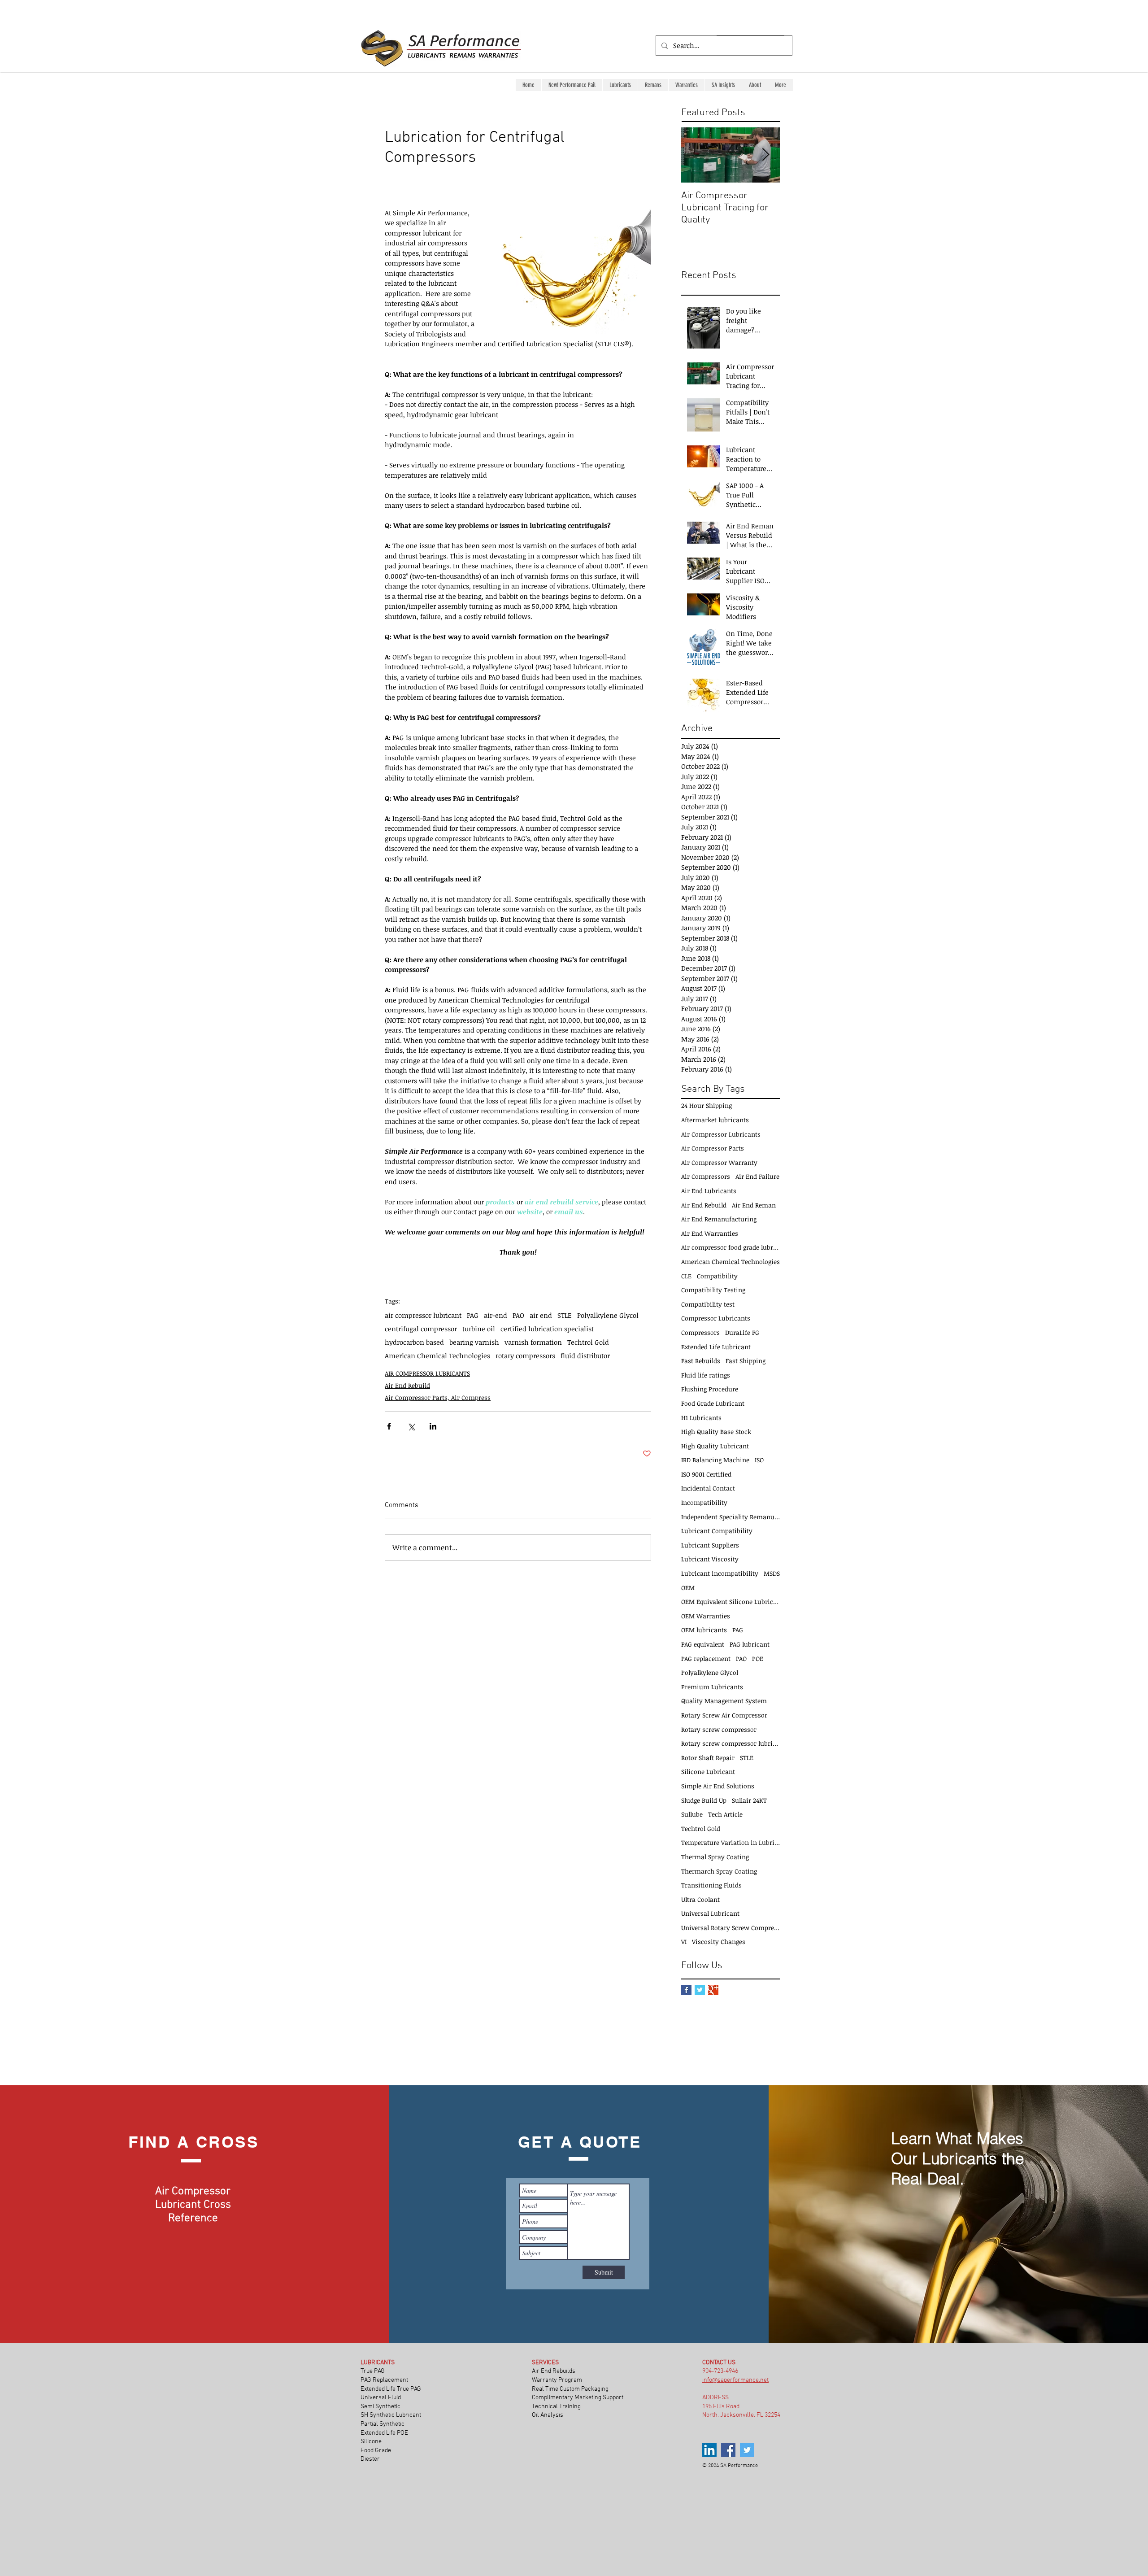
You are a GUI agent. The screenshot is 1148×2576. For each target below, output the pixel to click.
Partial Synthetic (383, 2424)
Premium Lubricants (712, 1687)
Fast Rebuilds (701, 1361)
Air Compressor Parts (713, 1148)
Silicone (372, 2442)
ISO (759, 1460)
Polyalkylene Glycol (608, 1315)
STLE (565, 1315)
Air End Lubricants (709, 1191)
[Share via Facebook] (389, 1426)
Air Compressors (706, 1176)
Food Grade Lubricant (713, 1403)
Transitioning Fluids (711, 1885)
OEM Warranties (706, 1616)
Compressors (700, 1332)
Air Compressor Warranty (719, 1162)
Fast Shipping (746, 1361)
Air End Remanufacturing (719, 1219)
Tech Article (725, 1814)
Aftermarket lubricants (715, 1120)
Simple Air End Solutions (718, 1786)
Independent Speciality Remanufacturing (731, 1517)
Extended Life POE (385, 2433)
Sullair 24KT (749, 1800)
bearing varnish (474, 1342)
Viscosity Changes (719, 1942)
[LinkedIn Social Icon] (709, 2450)
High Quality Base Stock (716, 1432)
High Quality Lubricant (715, 1446)
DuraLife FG (742, 1332)
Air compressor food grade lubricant (731, 1247)
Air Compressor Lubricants (721, 1134)
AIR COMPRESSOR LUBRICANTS (427, 1373)
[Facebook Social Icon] (728, 2450)
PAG (473, 1315)
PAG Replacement (384, 2380)
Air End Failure (757, 1176)
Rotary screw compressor (719, 1729)
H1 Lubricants (701, 1418)
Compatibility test (708, 1304)
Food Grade (376, 2451)
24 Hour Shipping (707, 1105)
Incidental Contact (708, 1488)
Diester (370, 2459)
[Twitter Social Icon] (747, 2450)
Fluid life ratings (706, 1375)
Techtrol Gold (588, 1342)
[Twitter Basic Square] (700, 1990)
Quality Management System (724, 1701)
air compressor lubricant (423, 1315)
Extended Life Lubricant (716, 1347)
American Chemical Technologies (437, 1356)
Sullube (692, 1814)
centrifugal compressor (421, 1329)
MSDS (772, 1573)
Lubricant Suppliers (710, 1545)
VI (684, 1942)
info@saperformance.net (735, 2380)
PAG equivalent (703, 1644)
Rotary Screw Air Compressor (724, 1715)
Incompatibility (704, 1502)
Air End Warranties (710, 1233)
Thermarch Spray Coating (719, 1871)
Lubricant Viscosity (710, 1559)
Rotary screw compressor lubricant (731, 1743)
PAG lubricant (750, 1644)
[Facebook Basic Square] (686, 1990)
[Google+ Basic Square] (713, 1990)
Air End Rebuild (407, 1385)
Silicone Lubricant (708, 1772)
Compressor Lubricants (716, 1318)
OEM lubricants (704, 1630)
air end (541, 1315)
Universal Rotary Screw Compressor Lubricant (731, 1928)
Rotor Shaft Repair (708, 1758)
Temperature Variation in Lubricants (731, 1842)
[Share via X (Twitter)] (411, 1426)
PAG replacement (706, 1658)
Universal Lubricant (710, 1913)
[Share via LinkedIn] (433, 1426)
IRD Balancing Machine (715, 1460)
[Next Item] (765, 155)
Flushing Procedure (710, 1389)
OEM (688, 1588)
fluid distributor (585, 1356)
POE (758, 1658)
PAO (518, 1315)
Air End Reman (754, 1205)
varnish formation (533, 1342)
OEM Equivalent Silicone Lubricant (731, 1602)
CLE (686, 1276)
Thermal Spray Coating (715, 1857)
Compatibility (717, 1276)
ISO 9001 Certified (706, 1474)
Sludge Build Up (704, 1800)
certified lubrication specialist (547, 1329)
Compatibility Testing (713, 1290)
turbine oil (479, 1329)
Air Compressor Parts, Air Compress (438, 1397)
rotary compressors (525, 1356)
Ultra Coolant (700, 1899)
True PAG (373, 2371)
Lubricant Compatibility (717, 1531)
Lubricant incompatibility (720, 1573)
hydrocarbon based (414, 1342)
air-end (496, 1315)
